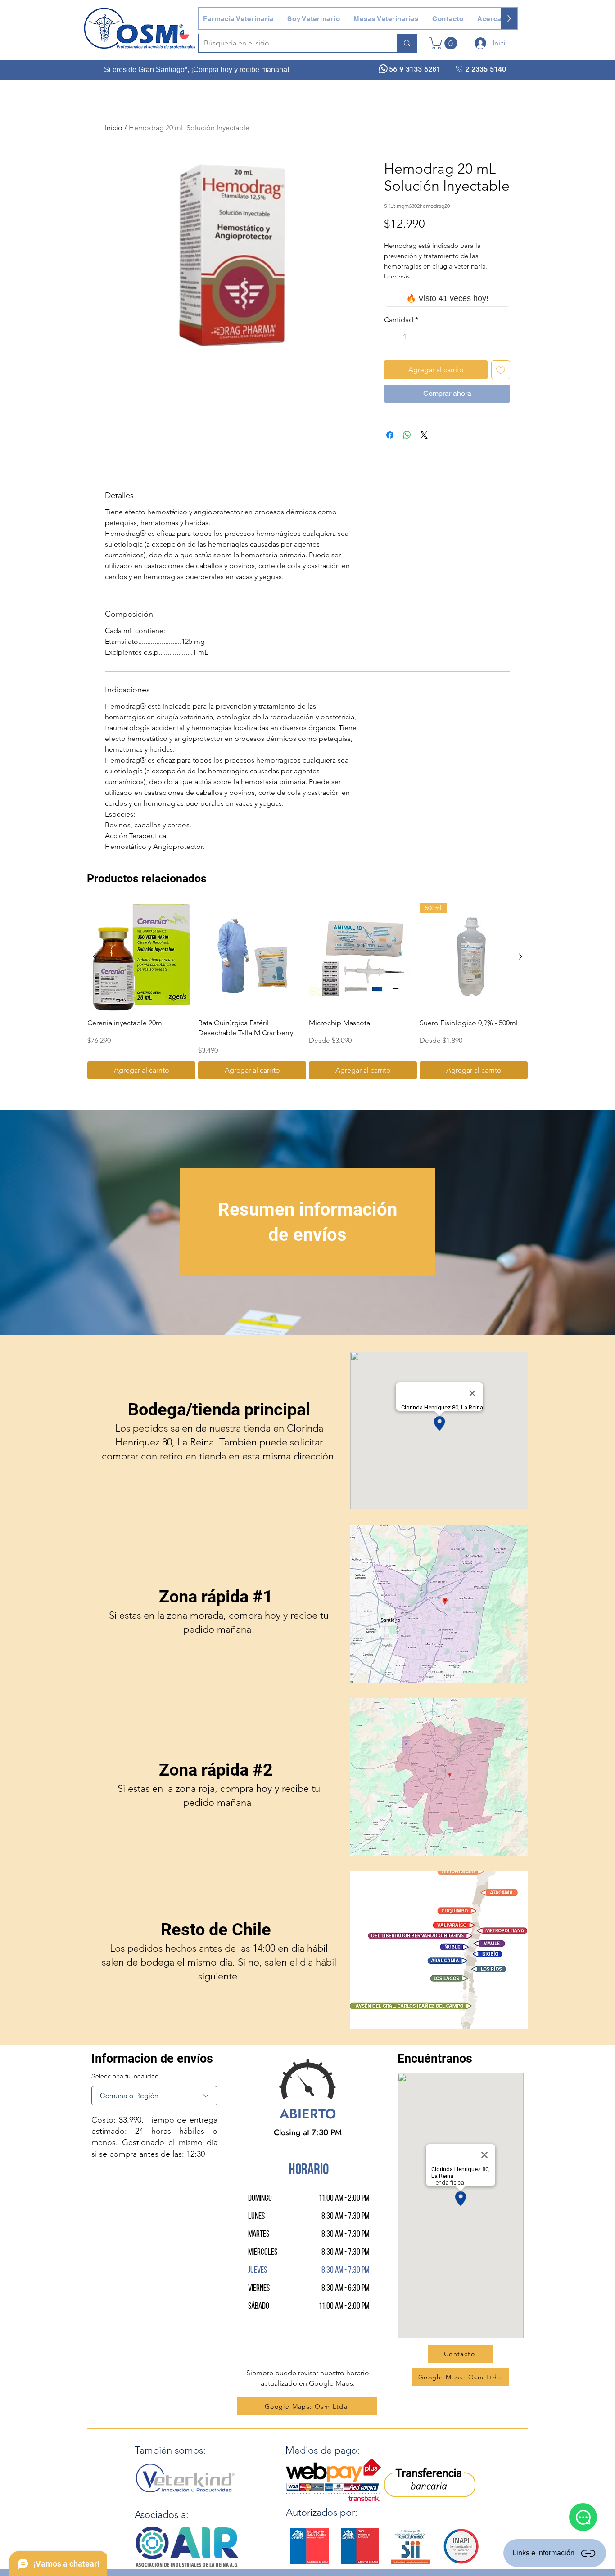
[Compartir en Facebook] (390, 435)
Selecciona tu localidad (125, 2076)
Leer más (397, 276)
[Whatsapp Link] (583, 2517)
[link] (445, 43)
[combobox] (154, 2096)
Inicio (114, 128)
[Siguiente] (520, 956)
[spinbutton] (405, 337)
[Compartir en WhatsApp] (407, 435)
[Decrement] (392, 337)
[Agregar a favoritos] (501, 370)
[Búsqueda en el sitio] (407, 43)
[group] (307, 991)
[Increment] (418, 337)
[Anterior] (95, 956)
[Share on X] (424, 435)
